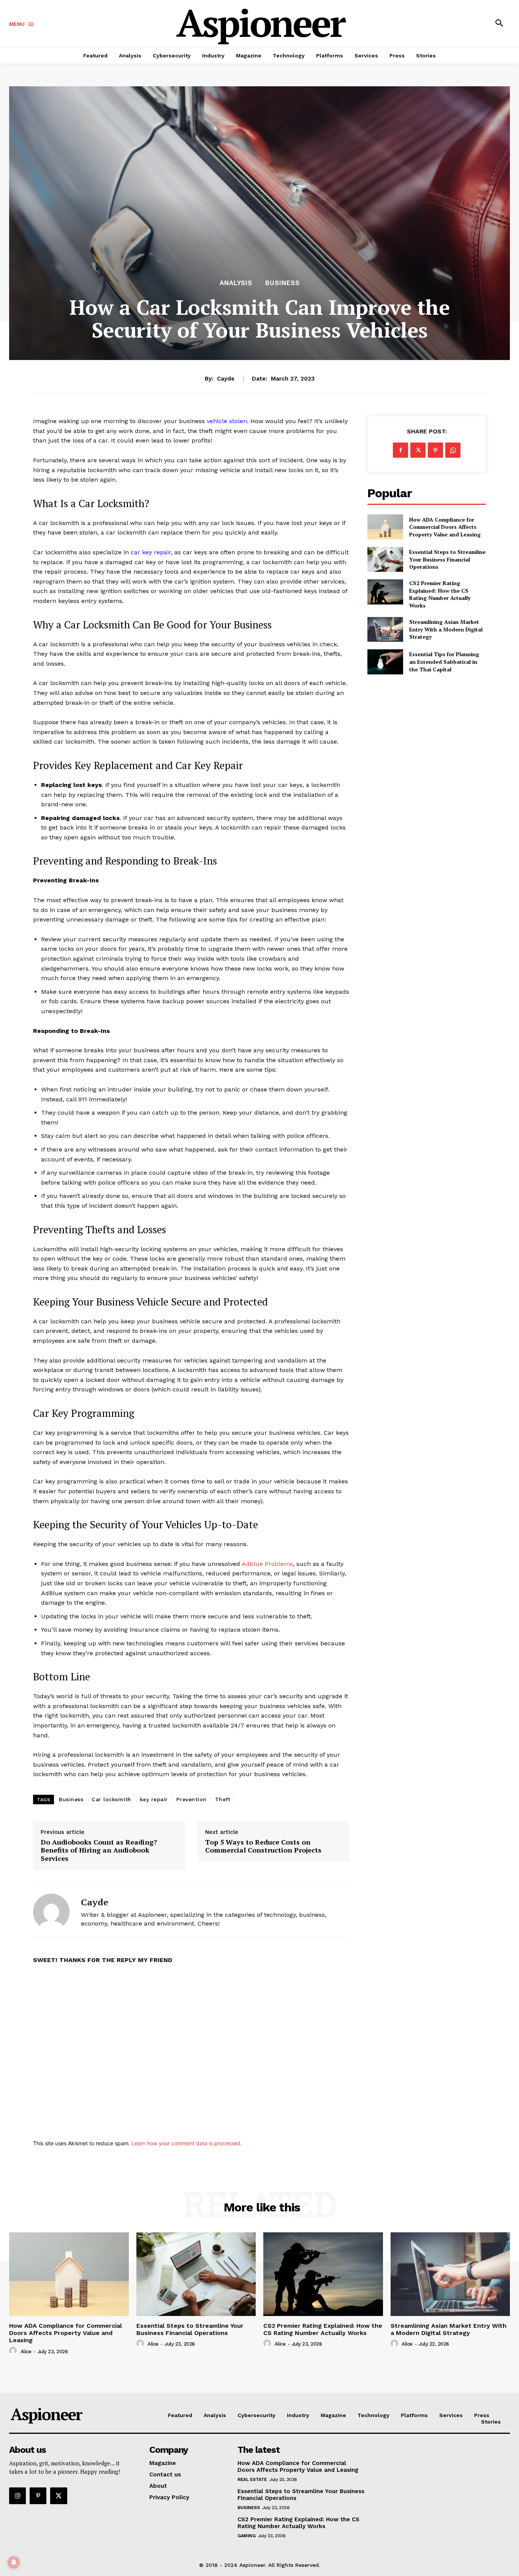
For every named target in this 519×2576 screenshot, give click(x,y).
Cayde (226, 379)
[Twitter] (418, 450)
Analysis (236, 283)
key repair (154, 1799)
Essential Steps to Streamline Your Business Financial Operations (447, 559)
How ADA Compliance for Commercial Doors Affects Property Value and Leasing (445, 527)
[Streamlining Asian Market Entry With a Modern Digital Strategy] (385, 629)
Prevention (191, 1799)
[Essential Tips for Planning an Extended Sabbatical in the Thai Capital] (385, 662)
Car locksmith (112, 1799)
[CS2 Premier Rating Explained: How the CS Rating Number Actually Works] (385, 592)
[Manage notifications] (14, 2562)
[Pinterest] (435, 450)
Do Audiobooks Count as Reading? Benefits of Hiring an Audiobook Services (99, 1850)
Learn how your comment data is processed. (187, 2143)
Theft (223, 1799)
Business (282, 283)
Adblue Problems (267, 1564)
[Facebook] (400, 450)
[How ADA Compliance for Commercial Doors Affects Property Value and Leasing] (385, 527)
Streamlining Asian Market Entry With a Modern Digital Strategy (446, 629)
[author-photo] (14, 2351)
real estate (252, 2479)
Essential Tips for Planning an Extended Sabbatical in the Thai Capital (444, 661)
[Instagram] (17, 2496)
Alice (26, 2352)
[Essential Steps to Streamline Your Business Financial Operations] (385, 559)
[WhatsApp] (453, 450)
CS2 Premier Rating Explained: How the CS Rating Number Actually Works (440, 594)
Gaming (246, 2536)
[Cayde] (51, 1912)
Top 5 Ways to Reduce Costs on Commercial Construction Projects (263, 1846)
